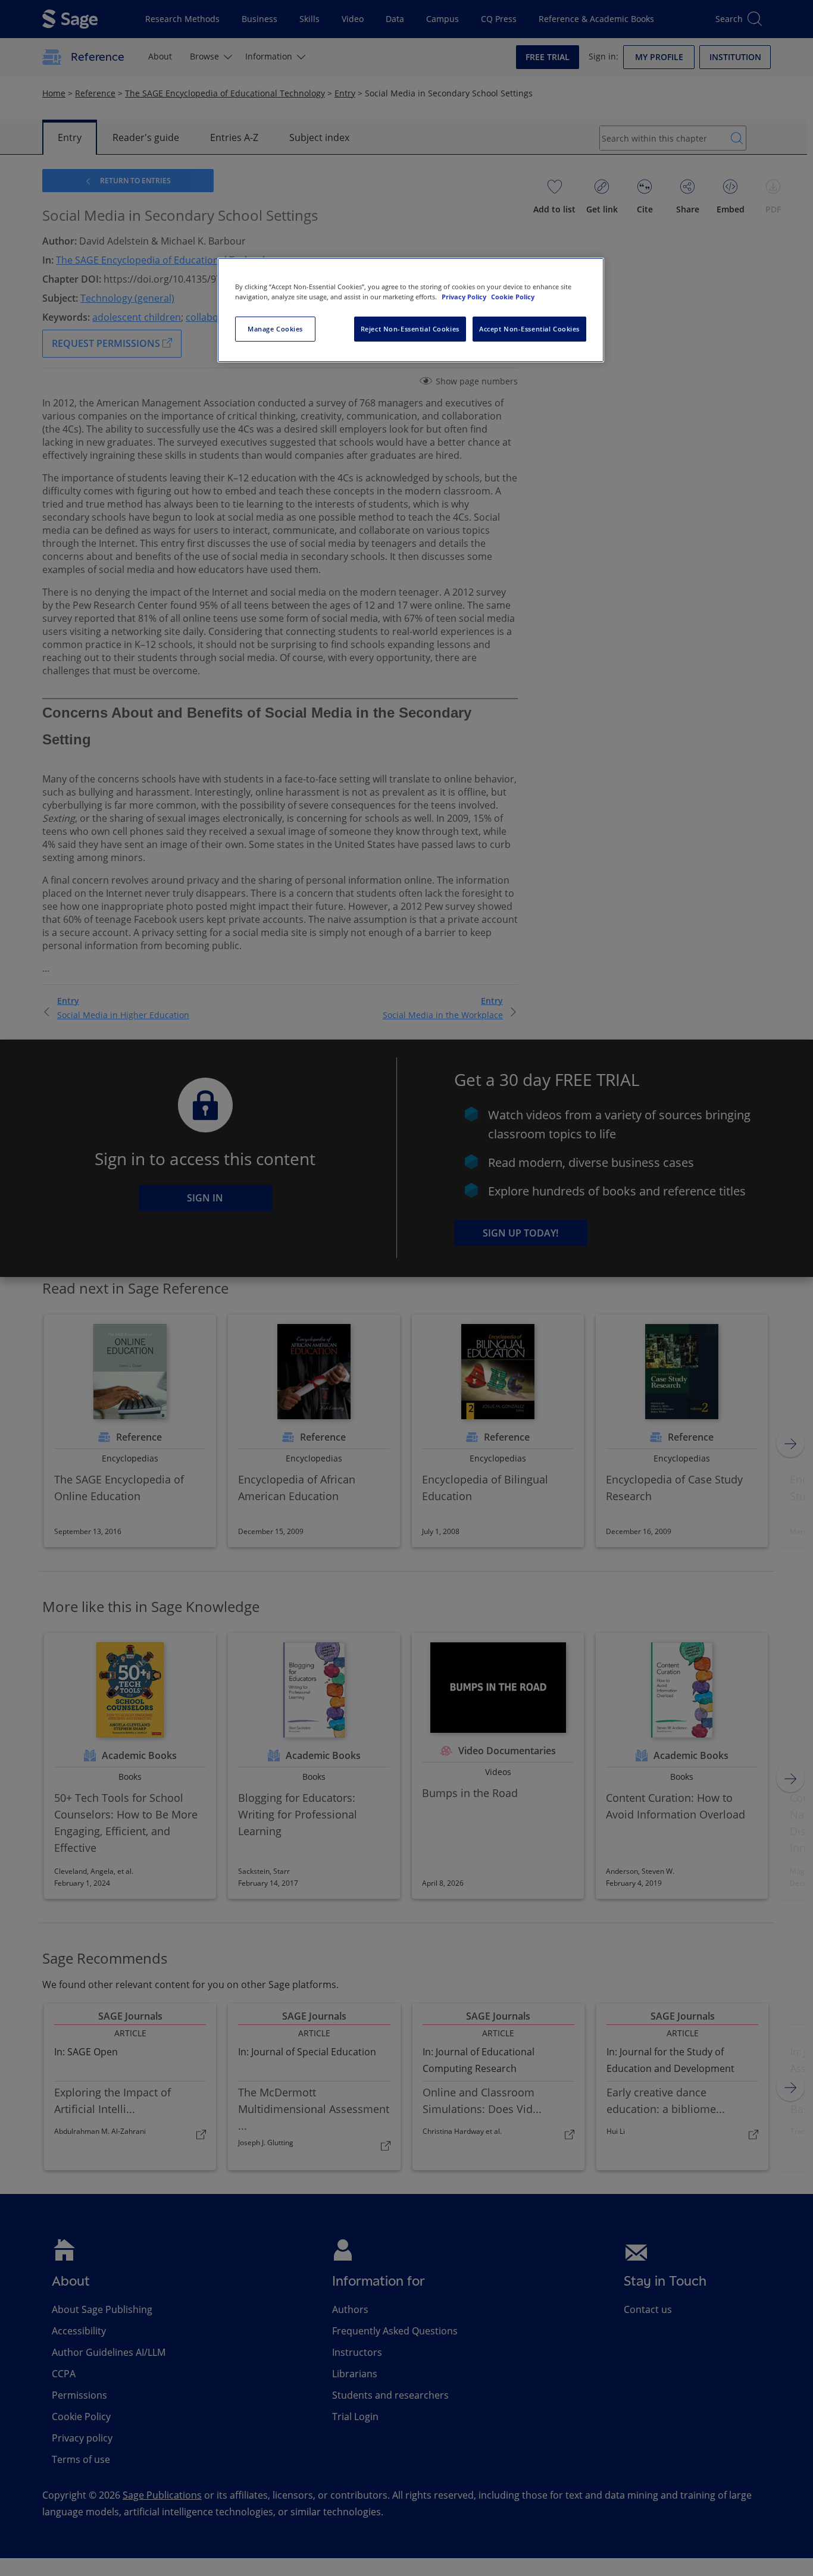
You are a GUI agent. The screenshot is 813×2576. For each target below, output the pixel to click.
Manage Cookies (275, 329)
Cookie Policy (513, 297)
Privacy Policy (465, 297)
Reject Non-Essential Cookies (410, 329)
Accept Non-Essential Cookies (529, 329)
